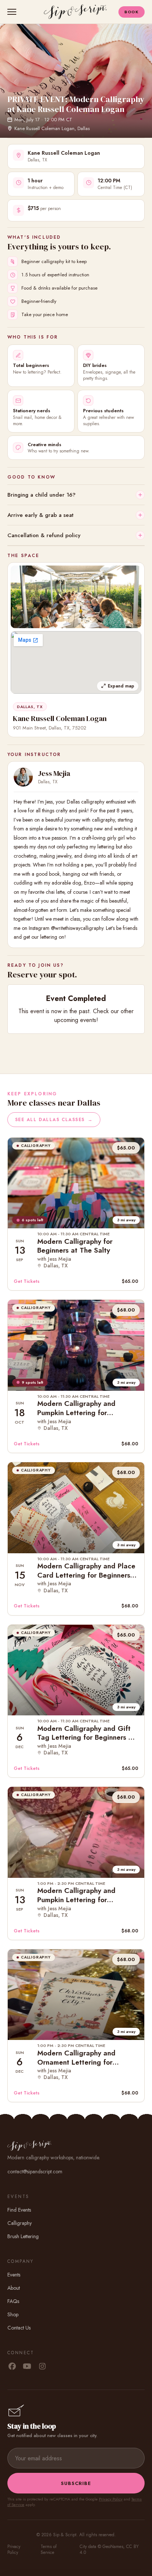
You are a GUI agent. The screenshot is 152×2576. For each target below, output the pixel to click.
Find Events (19, 2210)
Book (132, 12)
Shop (13, 2314)
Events (14, 2275)
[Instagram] (42, 2367)
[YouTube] (27, 2367)
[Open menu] (13, 12)
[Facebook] (12, 2367)
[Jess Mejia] (23, 777)
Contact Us (19, 2328)
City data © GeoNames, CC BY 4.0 (109, 2549)
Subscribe (76, 2483)
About (14, 2288)
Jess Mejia (54, 773)
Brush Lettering (23, 2236)
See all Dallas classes (54, 1120)
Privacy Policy (111, 2499)
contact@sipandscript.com (35, 2171)
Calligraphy (20, 2223)
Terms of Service (49, 2549)
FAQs (13, 2301)
